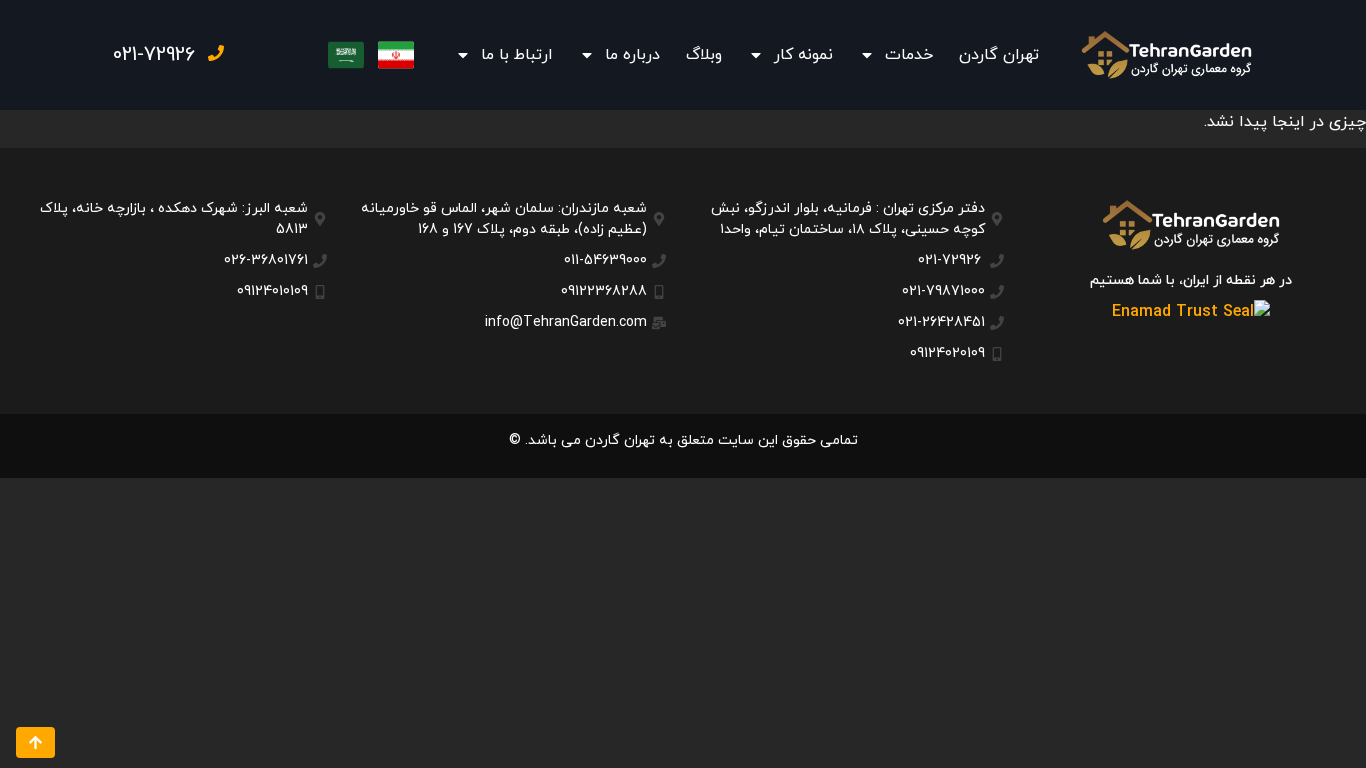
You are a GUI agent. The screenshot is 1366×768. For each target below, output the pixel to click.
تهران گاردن (999, 55)
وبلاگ (704, 55)
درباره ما (632, 55)
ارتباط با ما (517, 55)
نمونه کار (803, 55)
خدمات (909, 55)
